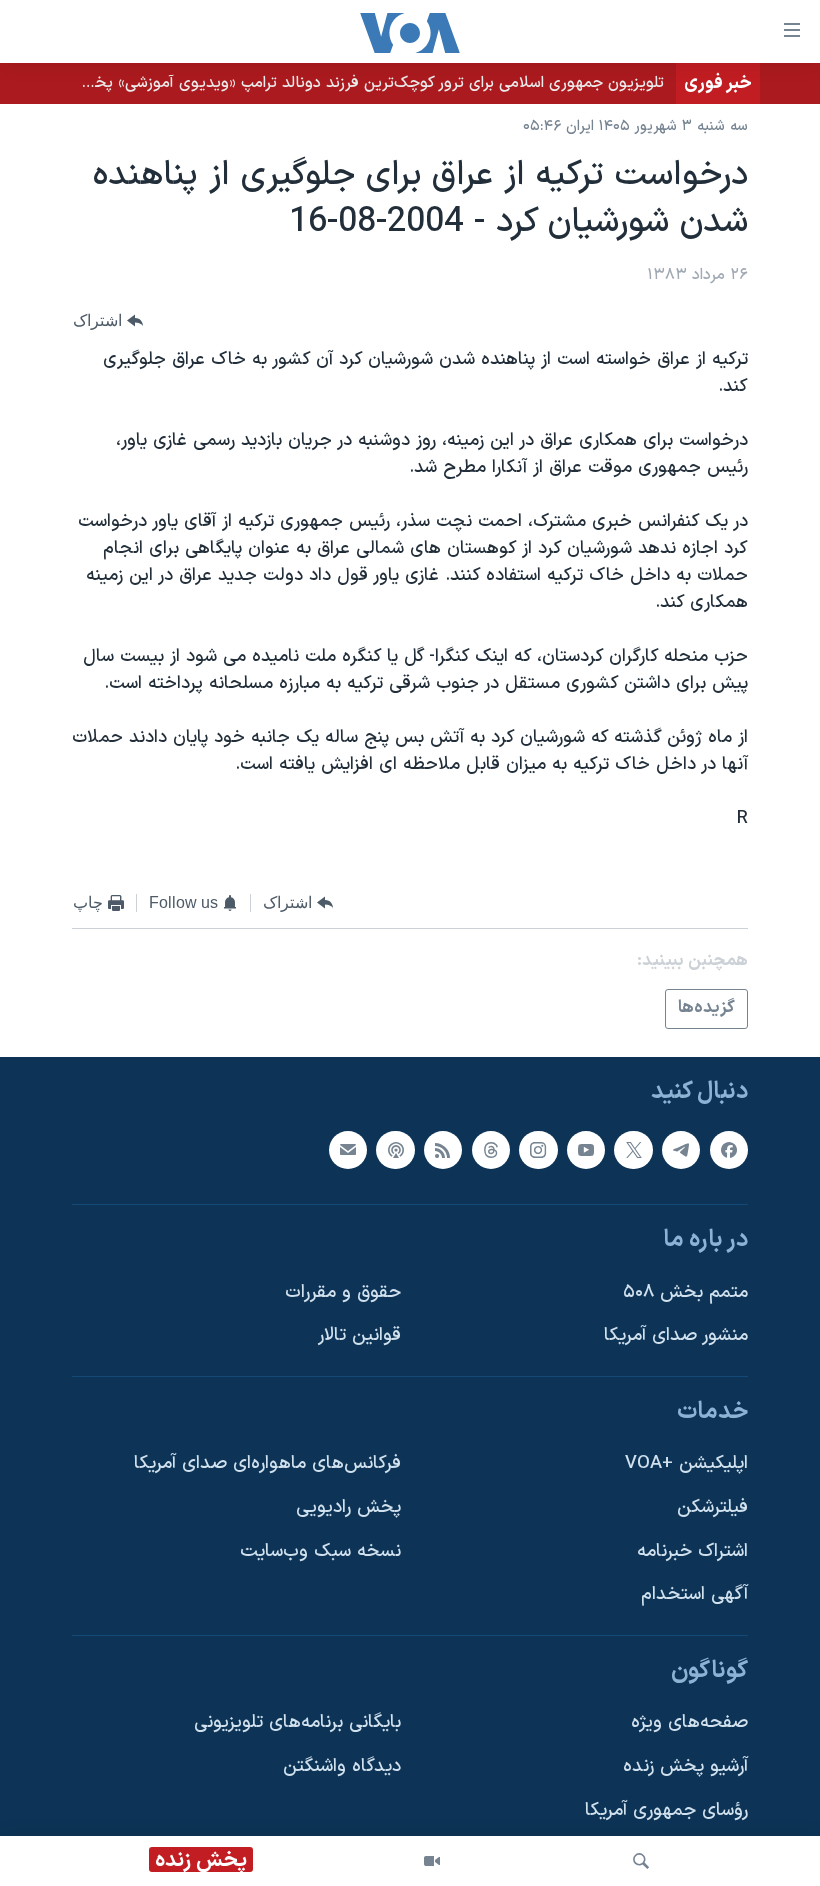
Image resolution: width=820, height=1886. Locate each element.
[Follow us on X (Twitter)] (633, 1149)
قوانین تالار (359, 1335)
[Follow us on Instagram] (538, 1149)
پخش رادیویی (348, 1507)
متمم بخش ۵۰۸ (685, 1292)
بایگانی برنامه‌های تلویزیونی (297, 1722)
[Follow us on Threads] (491, 1149)
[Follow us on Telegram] (681, 1149)
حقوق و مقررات (343, 1292)
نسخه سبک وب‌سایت (320, 1551)
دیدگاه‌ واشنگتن (342, 1766)
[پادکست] (395, 1149)
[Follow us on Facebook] (729, 1149)
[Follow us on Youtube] (586, 1149)
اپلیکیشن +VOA (686, 1463)
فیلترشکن (712, 1507)
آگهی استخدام (694, 1594)
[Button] (108, 320)
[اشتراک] (348, 1149)
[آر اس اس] (443, 1149)
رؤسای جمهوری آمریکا (666, 1810)
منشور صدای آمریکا (676, 1335)
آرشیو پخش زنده (685, 1766)
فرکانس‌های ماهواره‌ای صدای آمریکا (267, 1463)
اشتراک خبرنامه (692, 1551)
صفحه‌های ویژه (689, 1722)
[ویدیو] (432, 1861)
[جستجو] (641, 1861)
